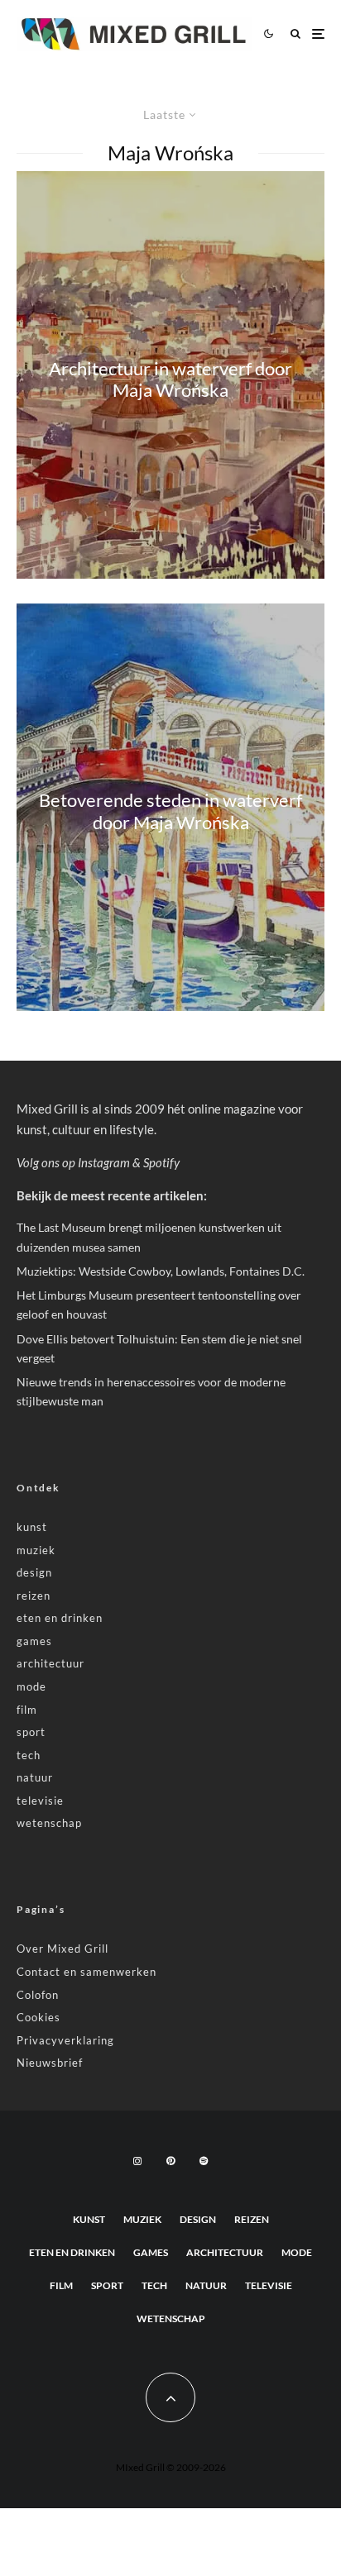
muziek (36, 1550)
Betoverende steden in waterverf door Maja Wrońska (170, 811)
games (34, 1641)
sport (31, 1732)
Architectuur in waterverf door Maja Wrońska (170, 379)
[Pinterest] (170, 2161)
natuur (35, 1777)
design (34, 1572)
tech (29, 1755)
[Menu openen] (318, 33)
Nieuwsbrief (50, 2063)
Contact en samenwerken (86, 1972)
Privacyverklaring (65, 2040)
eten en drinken (60, 1618)
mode (31, 1686)
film (27, 1710)
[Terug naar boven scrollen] (170, 2397)
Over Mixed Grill (62, 1949)
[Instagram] (137, 2161)
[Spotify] (204, 2161)
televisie (40, 1801)
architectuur (50, 1663)
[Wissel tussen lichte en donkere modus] (268, 34)
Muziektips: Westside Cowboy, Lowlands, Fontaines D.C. (161, 1271)
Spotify (161, 1162)
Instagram (104, 1162)
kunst (32, 1527)
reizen (34, 1596)
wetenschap (49, 1823)
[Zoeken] (295, 33)
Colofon (38, 1995)
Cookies (38, 2017)
